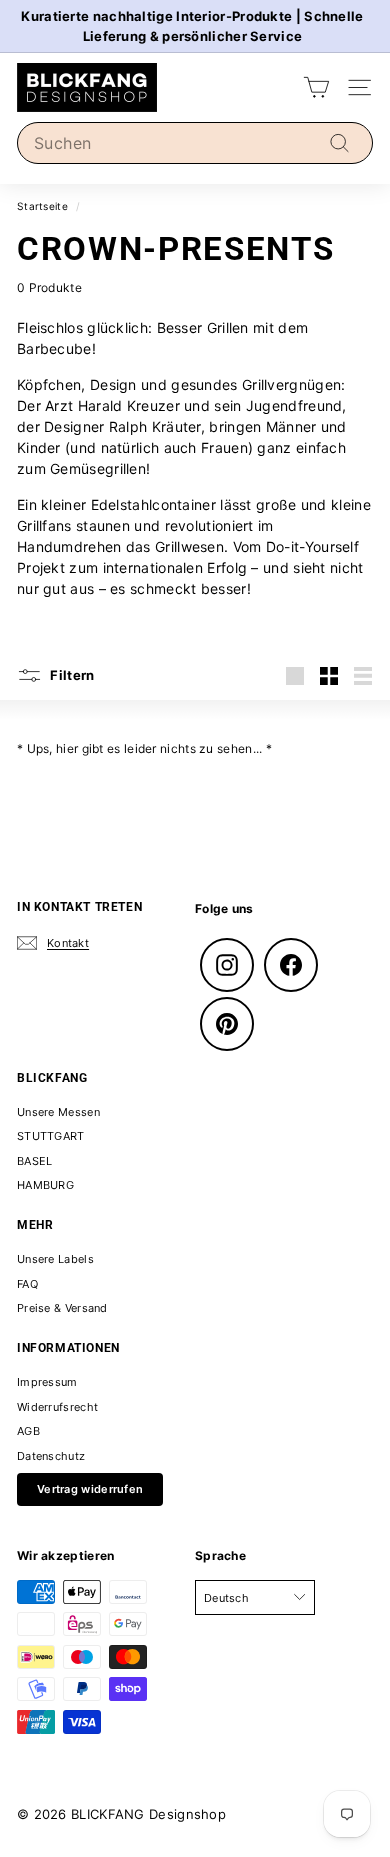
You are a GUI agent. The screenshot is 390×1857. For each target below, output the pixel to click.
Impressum (47, 1382)
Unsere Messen (58, 1112)
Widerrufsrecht (57, 1407)
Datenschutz (51, 1456)
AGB (28, 1431)
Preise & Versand (62, 1308)
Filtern (71, 674)
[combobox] (195, 143)
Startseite (42, 206)
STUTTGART (51, 1136)
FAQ (27, 1284)
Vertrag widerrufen (90, 1489)
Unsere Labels (55, 1259)
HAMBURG (45, 1185)
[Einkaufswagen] (316, 87)
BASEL (35, 1161)
